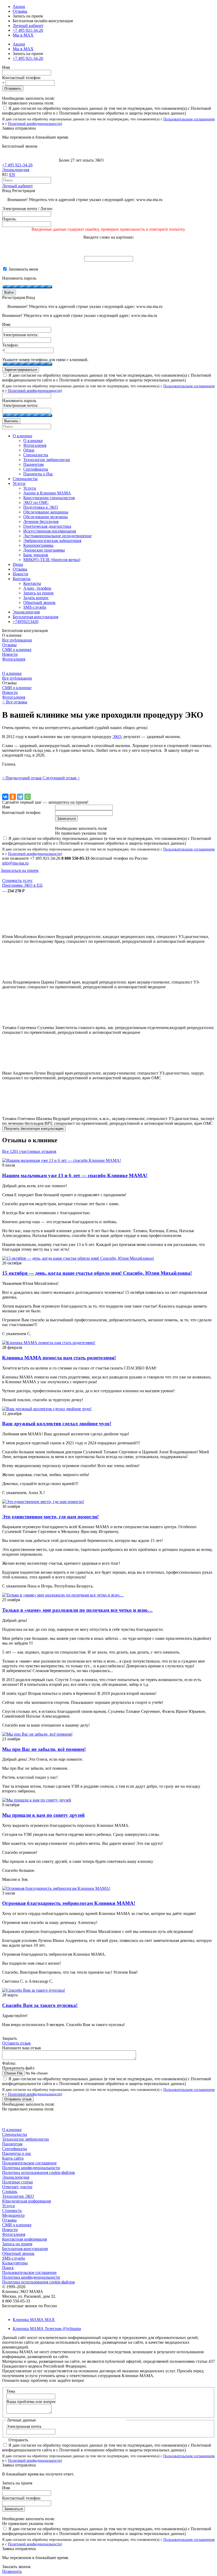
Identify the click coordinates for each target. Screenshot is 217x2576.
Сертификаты (15, 2149)
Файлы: (9, 2063)
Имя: (6, 324)
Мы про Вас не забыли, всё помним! (44, 1749)
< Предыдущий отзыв (22, 778)
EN (12, 174)
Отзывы (20, 11)
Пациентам (12, 2144)
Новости (10, 654)
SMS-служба (13, 2258)
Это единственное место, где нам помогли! (50, 1517)
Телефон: (10, 345)
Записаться (13, 2509)
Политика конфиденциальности (31, 2168)
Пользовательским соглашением (189, 119)
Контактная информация (24, 2239)
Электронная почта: (20, 335)
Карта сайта (13, 2158)
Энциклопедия (16, 170)
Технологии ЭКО (18, 2196)
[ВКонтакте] (5, 797)
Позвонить (12, 2571)
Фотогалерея (14, 659)
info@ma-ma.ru (15, 863)
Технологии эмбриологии (26, 2139)
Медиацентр (13, 2215)
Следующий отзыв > (61, 778)
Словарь (10, 2192)
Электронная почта (24, 2426)
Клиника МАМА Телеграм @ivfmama (47, 2329)
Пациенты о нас (17, 2153)
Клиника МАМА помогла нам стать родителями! (59, 1358)
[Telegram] (20, 797)
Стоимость (12, 2211)
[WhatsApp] (28, 797)
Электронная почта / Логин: (28, 209)
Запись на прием (17, 2244)
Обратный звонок (18, 2253)
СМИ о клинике (17, 650)
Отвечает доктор (17, 2187)
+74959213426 (26, 622)
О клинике (12, 673)
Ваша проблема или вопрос (31, 2402)
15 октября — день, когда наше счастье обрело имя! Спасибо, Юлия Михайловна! (97, 1273)
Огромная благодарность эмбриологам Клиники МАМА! (69, 1903)
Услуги (8, 2206)
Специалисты (15, 2134)
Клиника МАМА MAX (34, 2320)
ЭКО (117, 737)
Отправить (13, 88)
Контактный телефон (21, 78)
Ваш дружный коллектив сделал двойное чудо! (57, 1424)
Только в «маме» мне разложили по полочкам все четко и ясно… (77, 1610)
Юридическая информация (26, 2201)
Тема (11, 2391)
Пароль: (9, 219)
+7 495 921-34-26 (28, 30)
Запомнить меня (23, 269)
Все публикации (17, 640)
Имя (6, 67)
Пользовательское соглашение (29, 2163)
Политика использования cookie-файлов (39, 2172)
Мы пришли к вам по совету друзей (43, 1815)
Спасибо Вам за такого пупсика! (40, 2005)
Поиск (8, 2268)
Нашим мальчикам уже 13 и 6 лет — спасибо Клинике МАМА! (75, 1175)
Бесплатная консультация (25, 2249)
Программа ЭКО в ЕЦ (22, 885)
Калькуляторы (15, 2263)
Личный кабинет (17, 186)
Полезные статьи (17, 2182)
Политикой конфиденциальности (34, 124)
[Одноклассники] (13, 797)
